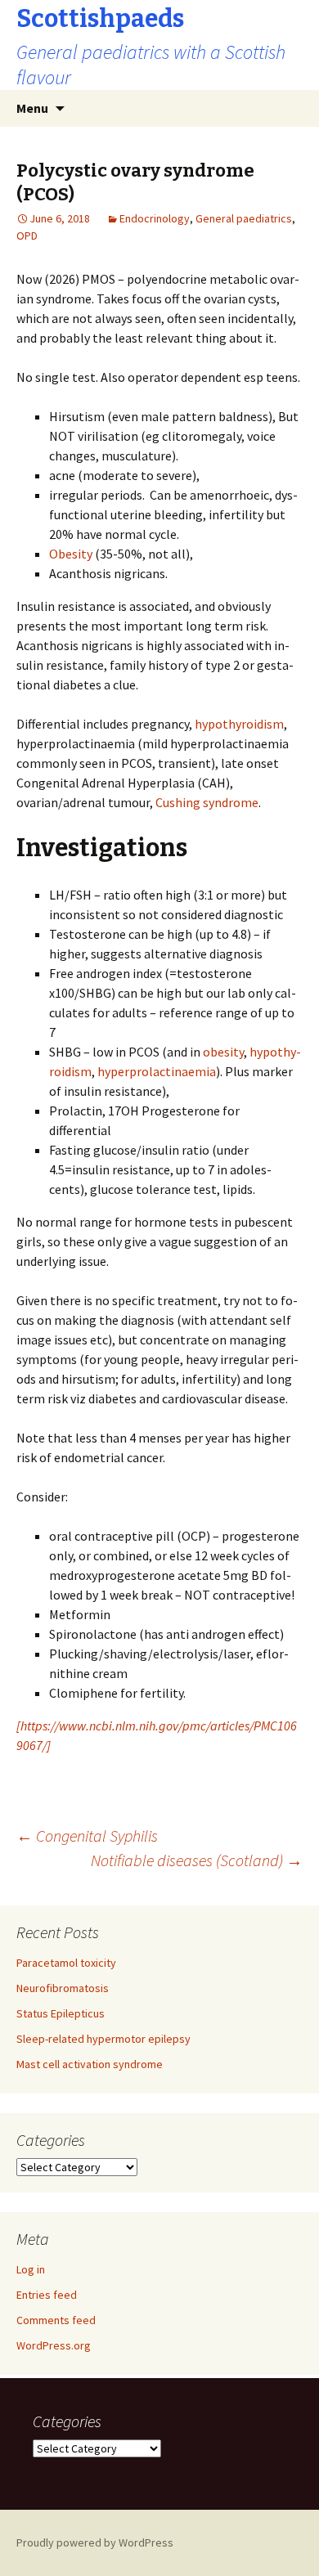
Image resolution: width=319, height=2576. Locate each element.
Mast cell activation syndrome (90, 2064)
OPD (27, 236)
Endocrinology (155, 218)
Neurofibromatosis (63, 1988)
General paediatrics (244, 218)
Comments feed (56, 2320)
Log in (31, 2269)
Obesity (71, 554)
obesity (223, 1052)
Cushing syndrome (207, 802)
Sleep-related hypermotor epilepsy (103, 2039)
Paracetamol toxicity (66, 1963)
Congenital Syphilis (87, 1836)
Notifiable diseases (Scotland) (197, 1860)
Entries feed (47, 2295)
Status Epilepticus (61, 2013)
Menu (32, 108)
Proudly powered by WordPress (95, 2542)
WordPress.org (54, 2345)
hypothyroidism (239, 724)
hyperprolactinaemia (157, 1071)
